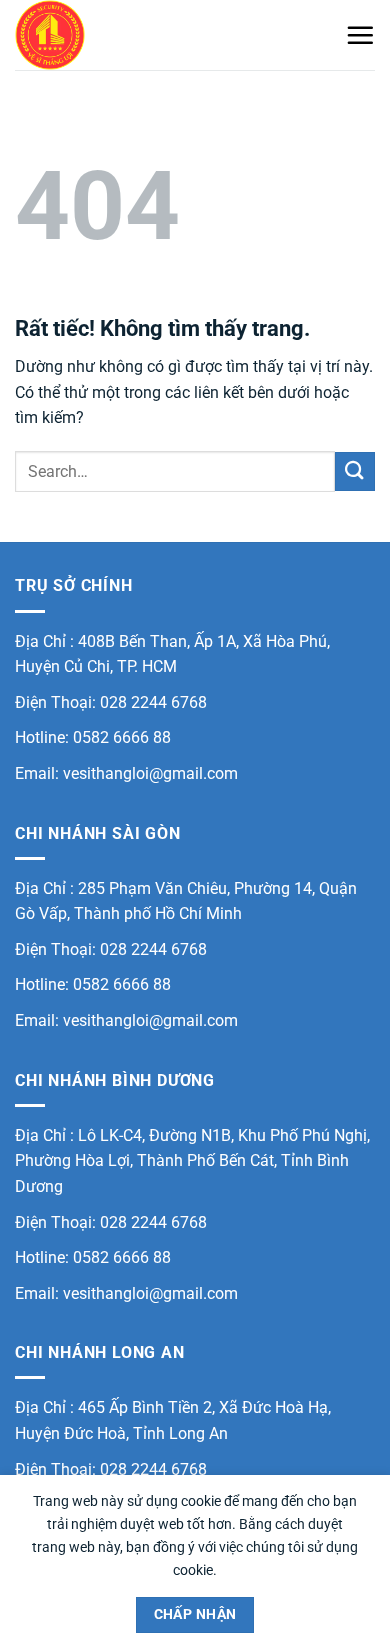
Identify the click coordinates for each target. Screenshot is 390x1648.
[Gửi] (355, 471)
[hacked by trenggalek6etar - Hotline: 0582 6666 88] (115, 35)
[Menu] (360, 35)
